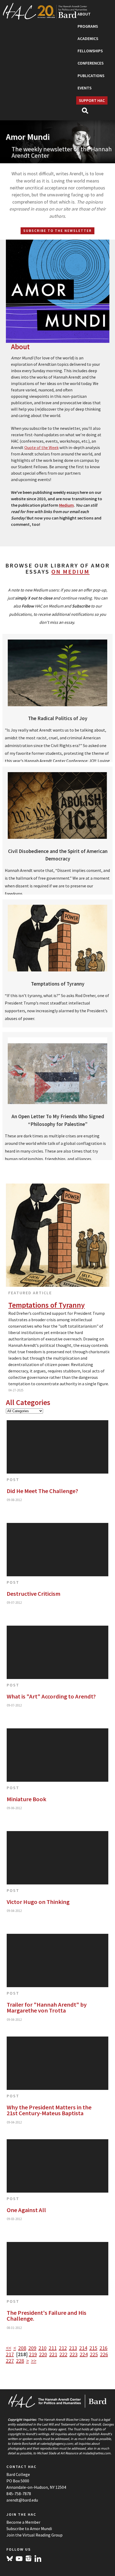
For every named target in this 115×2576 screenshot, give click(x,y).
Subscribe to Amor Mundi (29, 2529)
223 (74, 2354)
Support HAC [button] (92, 100)
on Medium (70, 571)
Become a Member (23, 2522)
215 (93, 2348)
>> (34, 2361)
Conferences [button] (91, 63)
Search (87, 112)
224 (84, 2354)
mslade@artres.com (96, 2453)
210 (43, 2348)
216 (103, 2348)
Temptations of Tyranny (47, 1305)
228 (20, 2361)
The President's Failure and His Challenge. (47, 2316)
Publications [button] (91, 76)
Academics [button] (88, 39)
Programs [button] (88, 26)
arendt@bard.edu (22, 2500)
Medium (66, 505)
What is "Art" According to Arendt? (51, 1696)
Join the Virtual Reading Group (34, 2535)
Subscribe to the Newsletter (57, 231)
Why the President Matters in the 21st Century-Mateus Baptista (49, 2110)
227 (10, 2361)
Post (13, 1479)
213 (73, 2348)
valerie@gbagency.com (56, 2443)
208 (22, 2348)
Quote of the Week (41, 447)
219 (33, 2354)
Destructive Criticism (34, 1594)
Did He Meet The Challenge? (42, 1491)
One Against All (26, 2210)
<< (9, 2348)
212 (63, 2348)
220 (43, 2354)
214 (83, 2348)
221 (53, 2354)
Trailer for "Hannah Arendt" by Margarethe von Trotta (47, 2008)
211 (53, 2348)
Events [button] (85, 88)
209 (32, 2348)
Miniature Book (26, 1799)
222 (63, 2354)
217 (10, 2354)
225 (94, 2354)
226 (104, 2354)
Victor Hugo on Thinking (38, 1902)
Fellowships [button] (90, 51)
